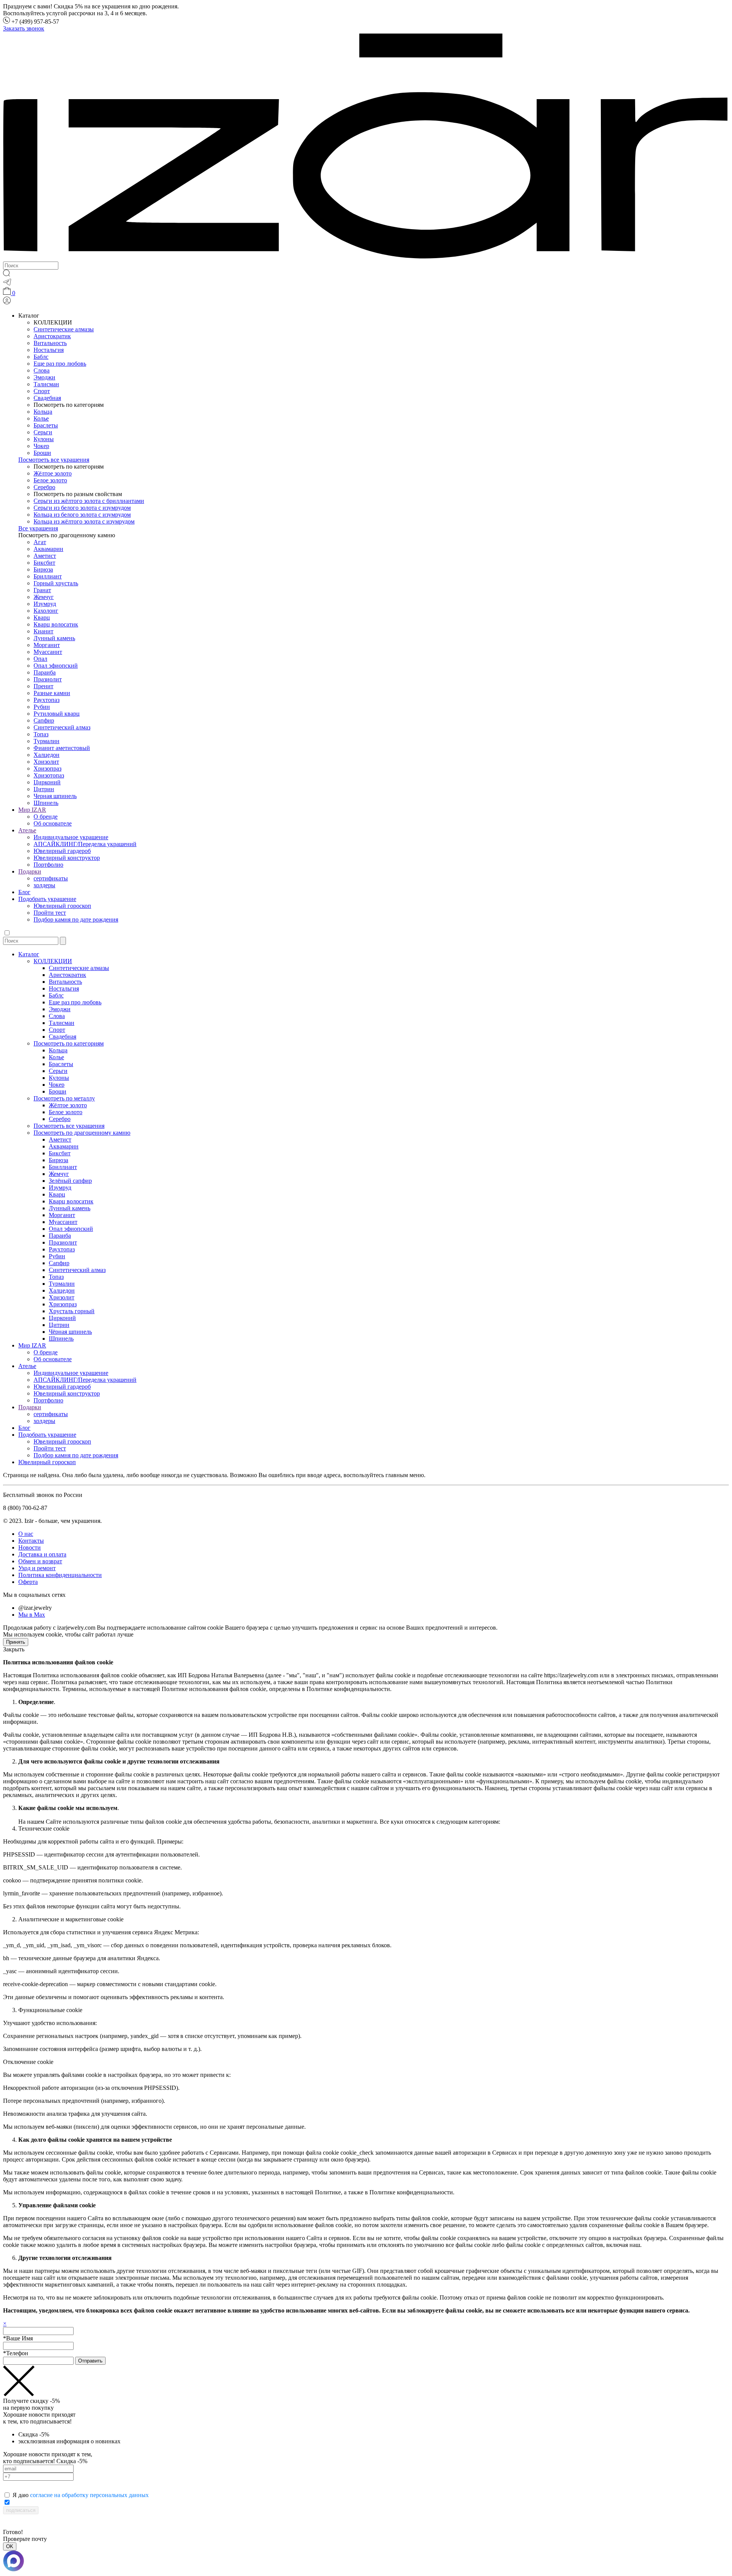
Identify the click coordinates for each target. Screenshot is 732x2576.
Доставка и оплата (42, 1554)
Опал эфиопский (56, 666)
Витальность (50, 343)
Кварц (42, 618)
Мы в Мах (32, 1615)
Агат (40, 542)
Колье (41, 418)
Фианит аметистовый (62, 748)
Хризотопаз (49, 775)
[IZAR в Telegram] (7, 283)
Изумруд (45, 604)
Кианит (43, 631)
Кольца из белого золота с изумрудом (82, 515)
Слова (42, 370)
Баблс (41, 357)
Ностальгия (49, 350)
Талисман (46, 384)
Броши (42, 453)
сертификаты (51, 878)
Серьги (43, 432)
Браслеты (46, 425)
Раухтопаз (47, 700)
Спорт (42, 391)
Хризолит (46, 762)
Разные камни (52, 693)
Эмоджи (44, 377)
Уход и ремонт (37, 1568)
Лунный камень (54, 638)
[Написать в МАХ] (366, 2562)
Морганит (47, 645)
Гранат (42, 590)
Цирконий (47, 782)
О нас (26, 1534)
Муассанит (48, 652)
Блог (24, 892)
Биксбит (44, 563)
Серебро (44, 487)
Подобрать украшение (47, 899)
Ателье (27, 830)
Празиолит (48, 679)
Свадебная (47, 398)
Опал (40, 659)
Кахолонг (46, 611)
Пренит (43, 686)
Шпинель (46, 803)
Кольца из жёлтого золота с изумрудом (84, 521)
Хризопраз (47, 768)
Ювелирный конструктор (67, 858)
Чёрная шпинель (70, 1332)
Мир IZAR (32, 810)
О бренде (46, 817)
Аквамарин (48, 549)
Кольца (43, 412)
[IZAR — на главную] (366, 258)
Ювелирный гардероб (62, 851)
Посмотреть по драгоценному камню (82, 1133)
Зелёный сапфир (70, 1181)
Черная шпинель (55, 796)
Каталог (29, 954)
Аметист (45, 556)
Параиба (45, 672)
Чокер (41, 446)
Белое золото (50, 480)
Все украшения (38, 528)
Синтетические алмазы (64, 329)
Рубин (42, 707)
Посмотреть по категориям (69, 1043)
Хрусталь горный (72, 1311)
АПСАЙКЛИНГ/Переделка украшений (85, 844)
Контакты (31, 1541)
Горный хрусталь (56, 583)
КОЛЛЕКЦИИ (53, 961)
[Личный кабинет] (7, 303)
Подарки (30, 871)
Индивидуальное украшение (71, 837)
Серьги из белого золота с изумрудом (82, 508)
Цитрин (44, 789)
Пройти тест (50, 913)
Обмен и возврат (40, 1561)
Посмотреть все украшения (54, 460)
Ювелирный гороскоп (62, 906)
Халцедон (47, 755)
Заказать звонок (24, 28)
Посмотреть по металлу (64, 1098)
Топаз (41, 734)
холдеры (44, 885)
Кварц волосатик (56, 624)
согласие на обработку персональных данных (89, 2495)
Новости (30, 1547)
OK (10, 2546)
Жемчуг (44, 597)
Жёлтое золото (53, 473)
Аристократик (52, 336)
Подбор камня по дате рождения (76, 919)
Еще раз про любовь (60, 364)
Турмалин (47, 741)
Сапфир (44, 720)
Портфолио (48, 865)
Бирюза (43, 569)
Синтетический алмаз (62, 727)
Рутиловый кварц (57, 714)
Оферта (28, 1582)
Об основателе (53, 823)
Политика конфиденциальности (60, 1575)
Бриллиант (48, 576)
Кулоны (44, 439)
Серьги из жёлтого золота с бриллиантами (89, 501)
